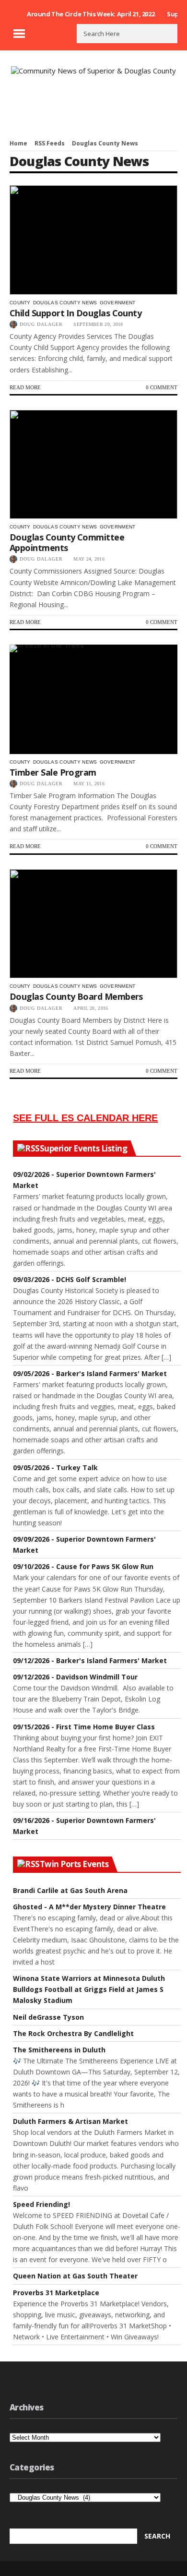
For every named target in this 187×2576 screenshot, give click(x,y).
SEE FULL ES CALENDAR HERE (85, 1118)
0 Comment (162, 387)
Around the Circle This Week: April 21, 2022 (91, 14)
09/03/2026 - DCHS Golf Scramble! (70, 1279)
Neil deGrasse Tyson (48, 2017)
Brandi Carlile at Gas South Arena (70, 1890)
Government (118, 303)
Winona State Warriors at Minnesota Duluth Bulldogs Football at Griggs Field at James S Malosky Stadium (89, 1989)
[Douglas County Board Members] (93, 924)
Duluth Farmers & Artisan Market (70, 2121)
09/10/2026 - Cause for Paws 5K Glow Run (83, 1566)
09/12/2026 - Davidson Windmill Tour (75, 1677)
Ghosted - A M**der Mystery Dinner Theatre (89, 1907)
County (20, 303)
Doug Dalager (41, 324)
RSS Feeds (50, 143)
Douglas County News (65, 303)
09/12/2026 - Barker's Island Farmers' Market (90, 1660)
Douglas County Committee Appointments (67, 542)
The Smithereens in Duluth (59, 2050)
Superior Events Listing (83, 1149)
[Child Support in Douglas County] (93, 240)
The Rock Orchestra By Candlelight (73, 2033)
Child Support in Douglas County (76, 313)
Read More (25, 387)
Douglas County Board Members (76, 996)
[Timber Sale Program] (93, 699)
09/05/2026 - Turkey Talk (55, 1468)
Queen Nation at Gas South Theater (75, 2276)
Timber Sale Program (53, 772)
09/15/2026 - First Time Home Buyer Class (84, 1727)
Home (18, 143)
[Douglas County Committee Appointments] (93, 465)
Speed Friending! (41, 2204)
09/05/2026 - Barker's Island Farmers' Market (90, 1373)
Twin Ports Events (74, 1864)
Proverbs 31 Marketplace (56, 2293)
